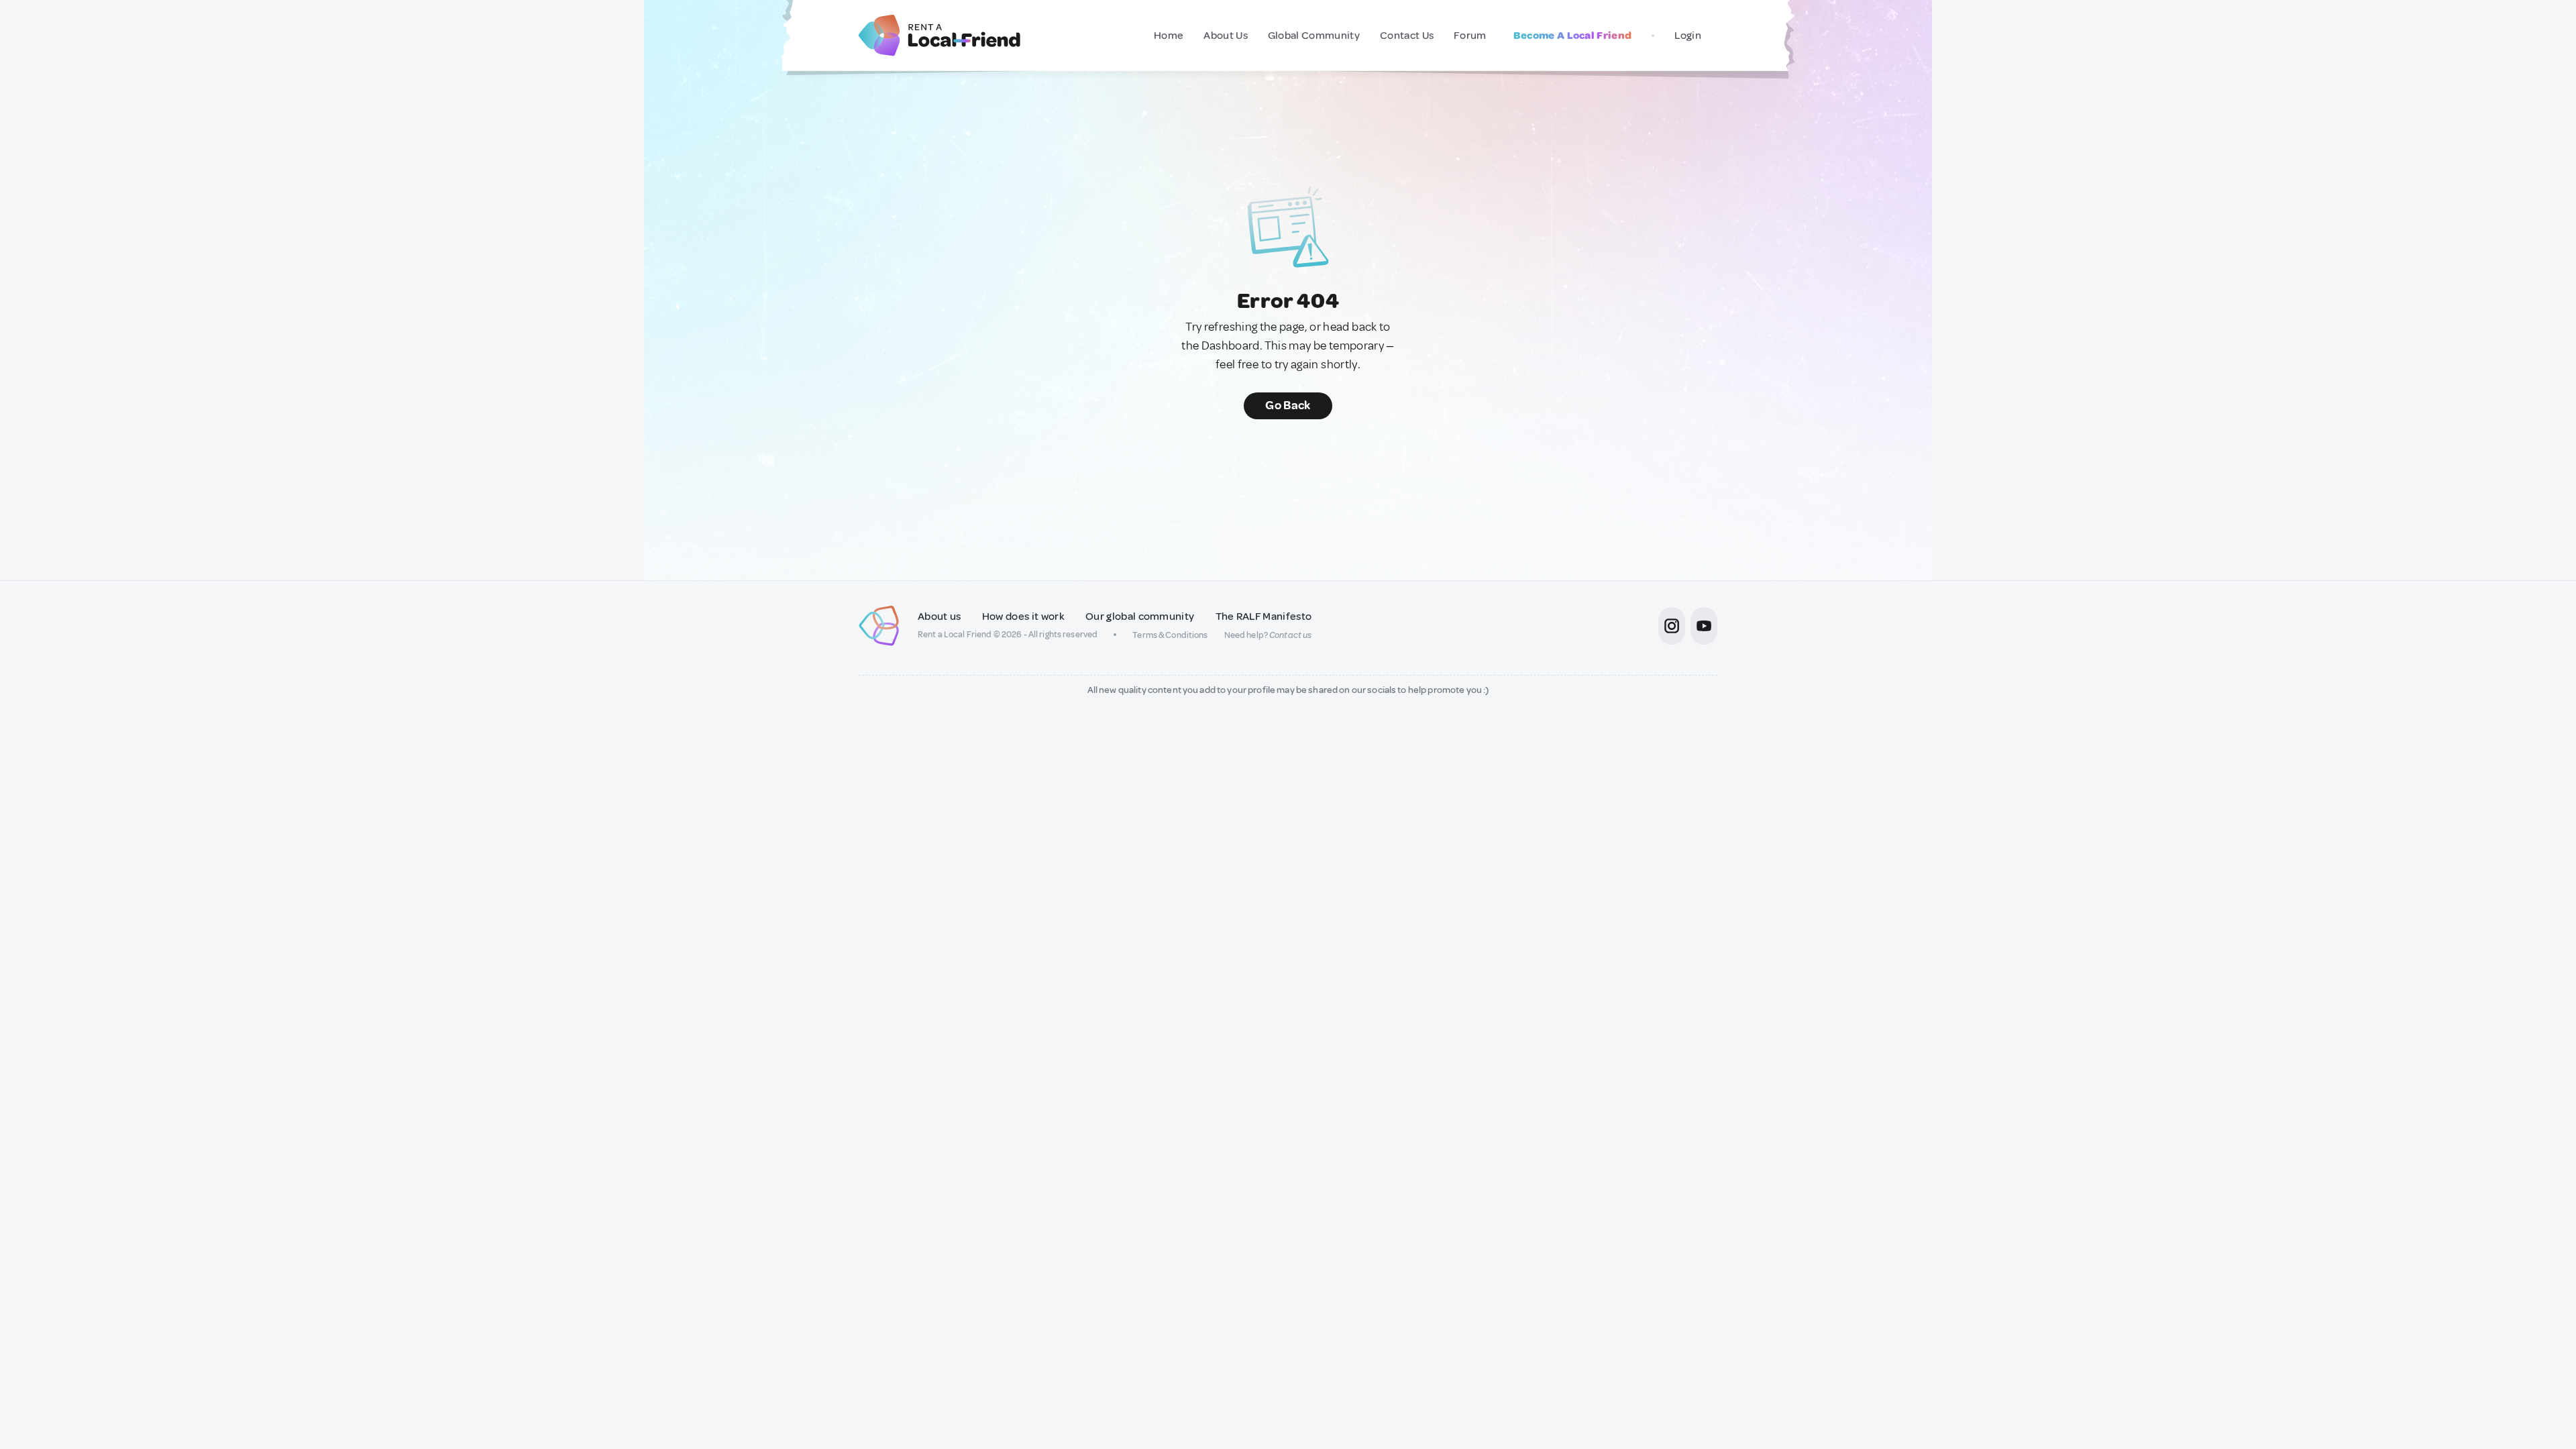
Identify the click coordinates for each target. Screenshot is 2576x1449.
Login (1688, 36)
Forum (1470, 36)
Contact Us (1407, 36)
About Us (1226, 36)
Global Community (1314, 36)
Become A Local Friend (1573, 36)
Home (1169, 36)
